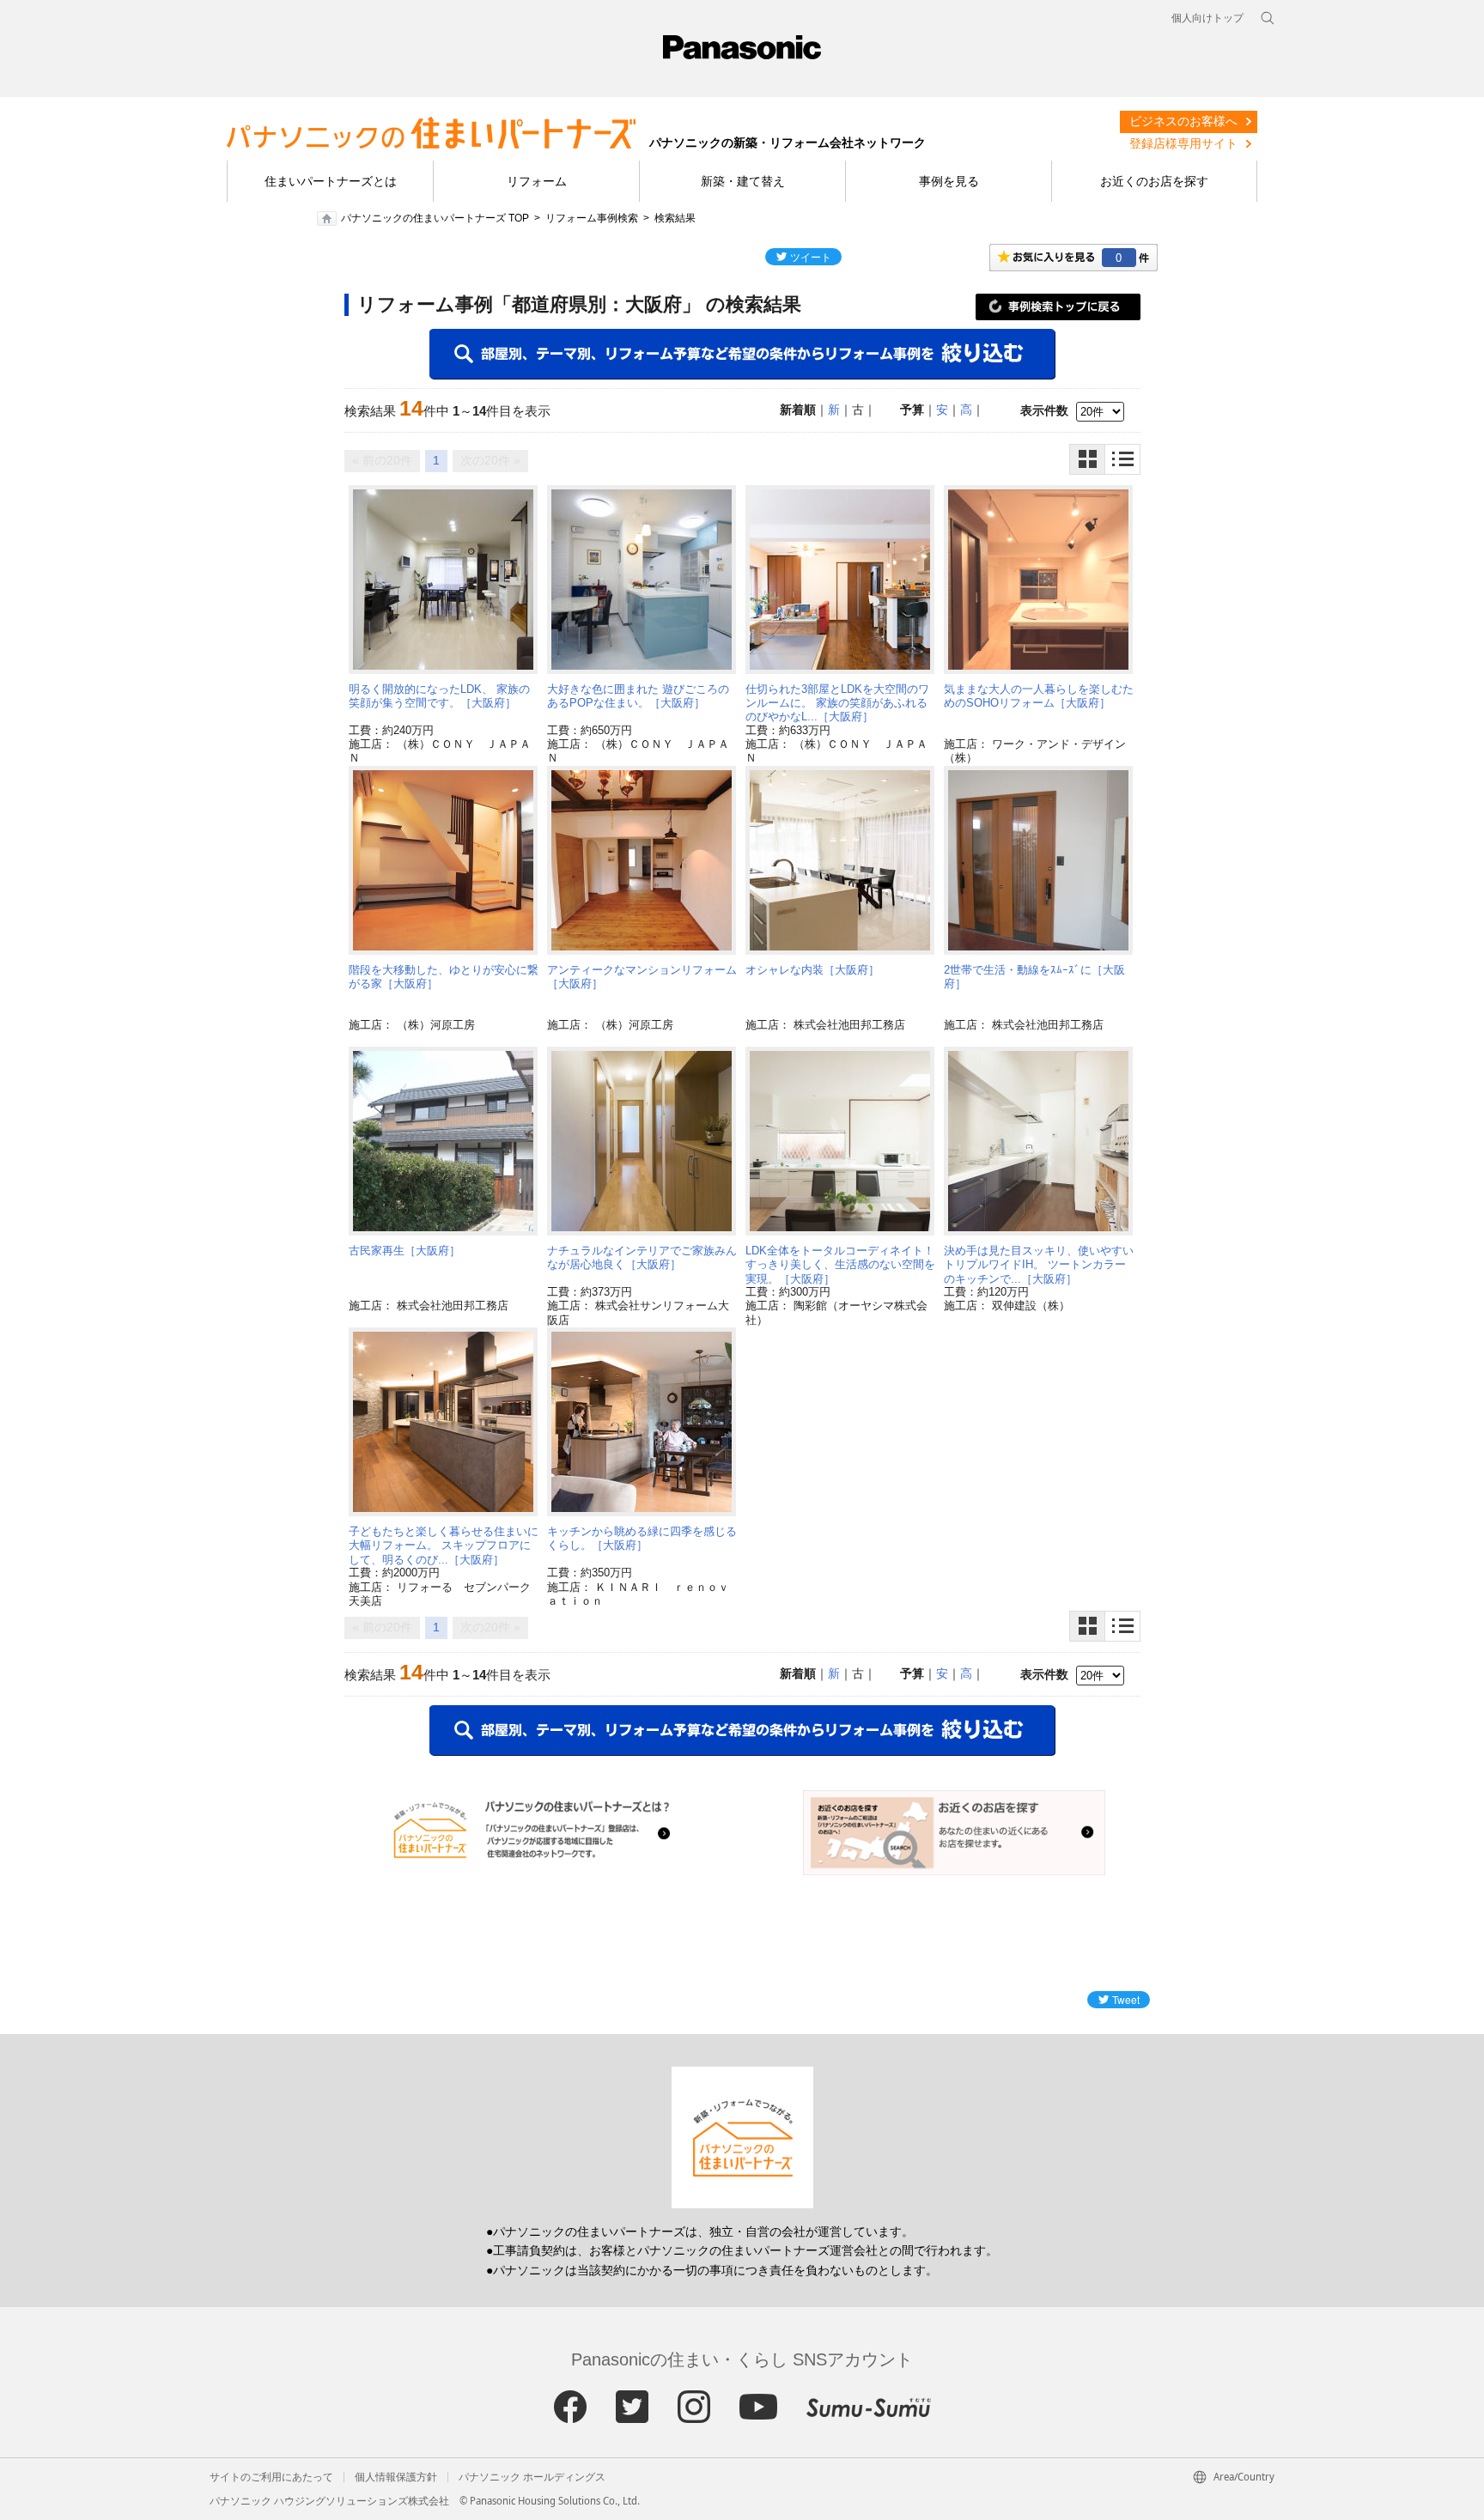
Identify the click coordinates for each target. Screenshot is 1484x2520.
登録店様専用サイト (1183, 143)
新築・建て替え (743, 181)
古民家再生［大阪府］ (404, 1251)
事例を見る (949, 181)
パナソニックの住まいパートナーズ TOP (435, 218)
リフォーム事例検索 (592, 218)
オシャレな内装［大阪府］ (812, 970)
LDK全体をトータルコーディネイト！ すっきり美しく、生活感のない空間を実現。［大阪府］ (840, 1265)
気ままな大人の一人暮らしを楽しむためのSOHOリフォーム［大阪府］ (1039, 696)
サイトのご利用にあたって (271, 2477)
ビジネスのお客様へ (1183, 121)
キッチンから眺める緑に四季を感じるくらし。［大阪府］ (642, 1538)
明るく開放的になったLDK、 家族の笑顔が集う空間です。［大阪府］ (439, 696)
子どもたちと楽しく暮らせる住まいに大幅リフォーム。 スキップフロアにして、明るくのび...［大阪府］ (444, 1545)
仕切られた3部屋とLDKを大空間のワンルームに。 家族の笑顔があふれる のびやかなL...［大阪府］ (837, 703)
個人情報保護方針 (396, 2477)
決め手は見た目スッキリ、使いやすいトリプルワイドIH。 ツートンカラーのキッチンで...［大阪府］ (1039, 1265)
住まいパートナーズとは (331, 181)
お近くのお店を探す (1154, 181)
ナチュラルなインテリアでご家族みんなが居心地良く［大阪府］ (642, 1257)
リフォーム (537, 181)
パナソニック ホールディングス (532, 2477)
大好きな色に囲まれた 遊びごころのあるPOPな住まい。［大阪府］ (638, 696)
